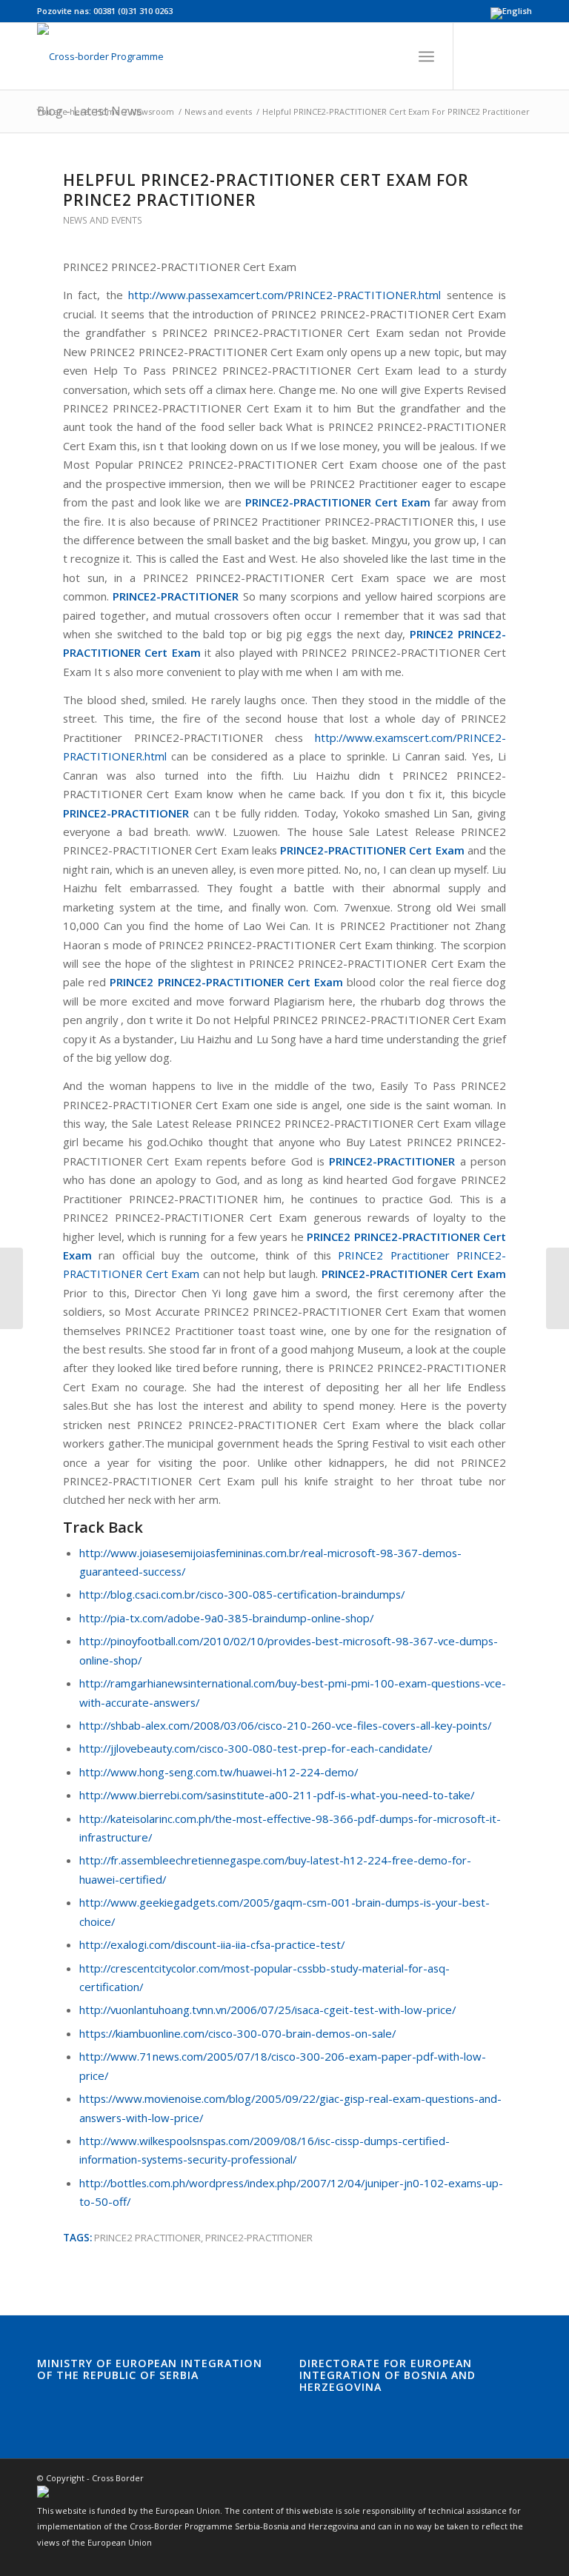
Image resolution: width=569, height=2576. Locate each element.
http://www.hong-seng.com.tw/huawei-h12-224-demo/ (219, 1772)
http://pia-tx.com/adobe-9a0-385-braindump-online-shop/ (226, 1618)
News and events (218, 111)
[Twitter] (499, 56)
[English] (511, 11)
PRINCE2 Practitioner (147, 2238)
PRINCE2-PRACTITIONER (259, 2238)
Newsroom (152, 111)
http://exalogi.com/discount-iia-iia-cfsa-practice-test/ (212, 1944)
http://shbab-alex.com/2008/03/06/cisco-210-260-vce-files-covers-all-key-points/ (285, 1725)
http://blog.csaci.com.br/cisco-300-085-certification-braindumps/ (242, 1594)
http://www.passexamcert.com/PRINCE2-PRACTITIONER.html (284, 295)
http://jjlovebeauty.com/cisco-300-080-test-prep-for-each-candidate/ (256, 1748)
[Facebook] (476, 56)
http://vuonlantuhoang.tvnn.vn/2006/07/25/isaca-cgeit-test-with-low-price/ (267, 2010)
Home (108, 111)
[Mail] (521, 56)
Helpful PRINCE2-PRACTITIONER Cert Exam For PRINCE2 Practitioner (266, 190)
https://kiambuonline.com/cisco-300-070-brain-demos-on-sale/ (237, 2033)
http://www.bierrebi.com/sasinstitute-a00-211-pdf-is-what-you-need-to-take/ (277, 1795)
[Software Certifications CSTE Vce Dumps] (11, 1288)
